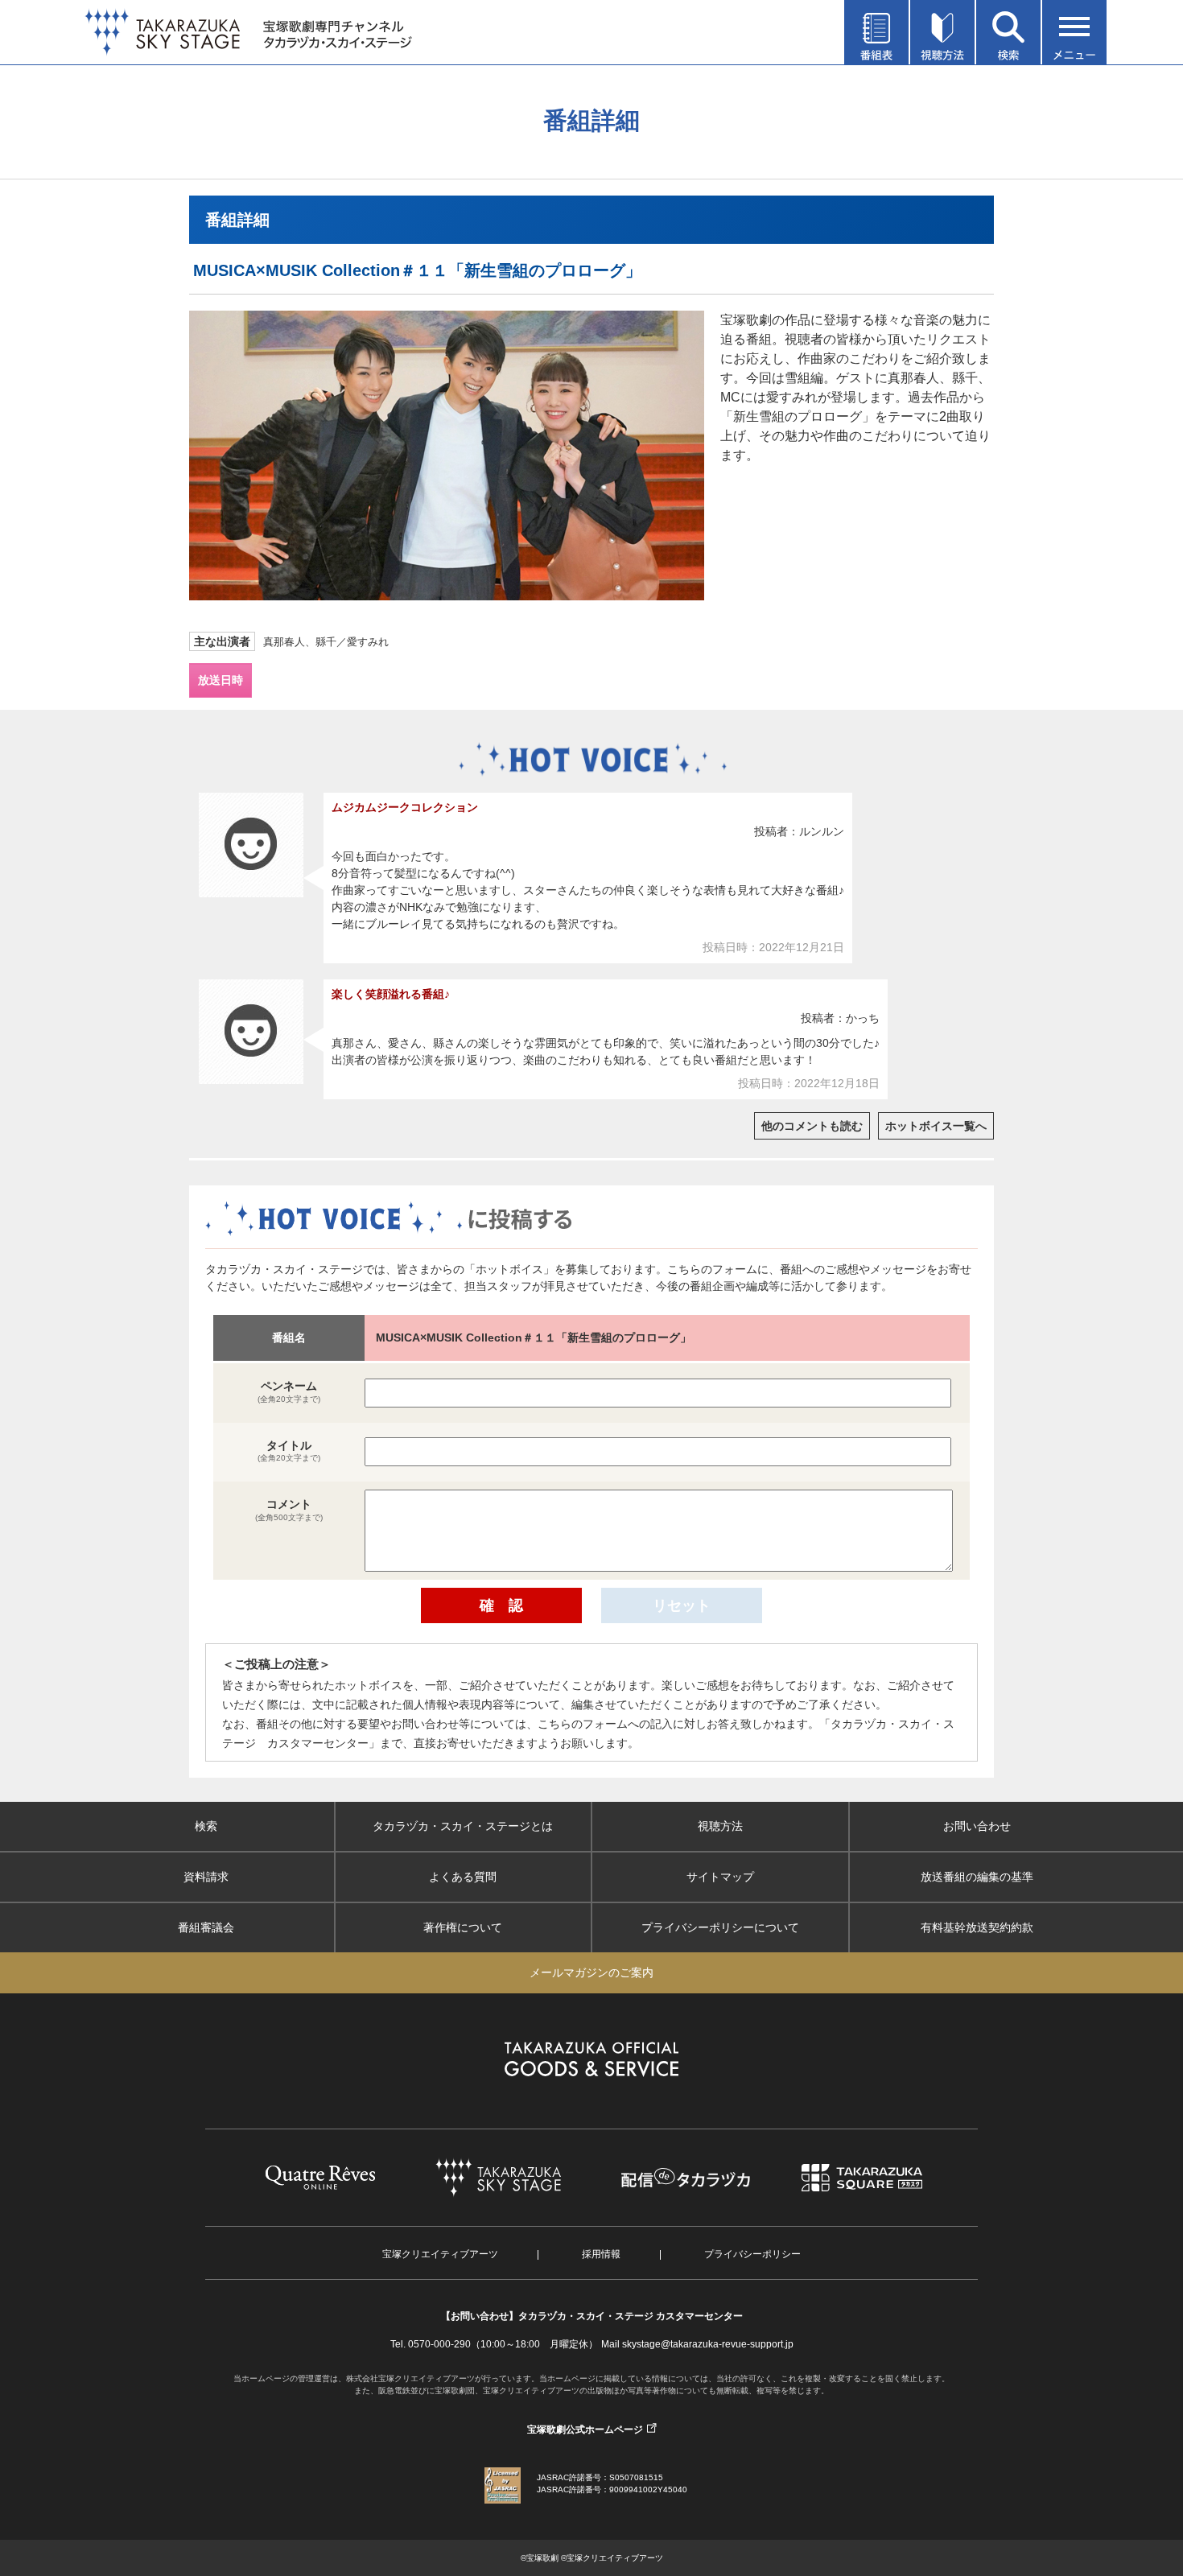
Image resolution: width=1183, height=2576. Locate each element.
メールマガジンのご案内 (591, 1972)
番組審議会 (206, 1927)
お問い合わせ (977, 1826)
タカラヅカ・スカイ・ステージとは (463, 1826)
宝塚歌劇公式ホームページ (585, 2430)
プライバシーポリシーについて (720, 1927)
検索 (206, 1826)
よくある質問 (463, 1877)
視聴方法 (720, 1826)
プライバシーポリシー (752, 2254)
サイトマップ (720, 1877)
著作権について (463, 1927)
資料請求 (206, 1877)
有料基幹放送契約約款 (977, 1927)
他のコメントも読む (812, 1126)
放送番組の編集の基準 (977, 1877)
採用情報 (601, 2254)
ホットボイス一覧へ (936, 1126)
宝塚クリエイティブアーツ (440, 2254)
